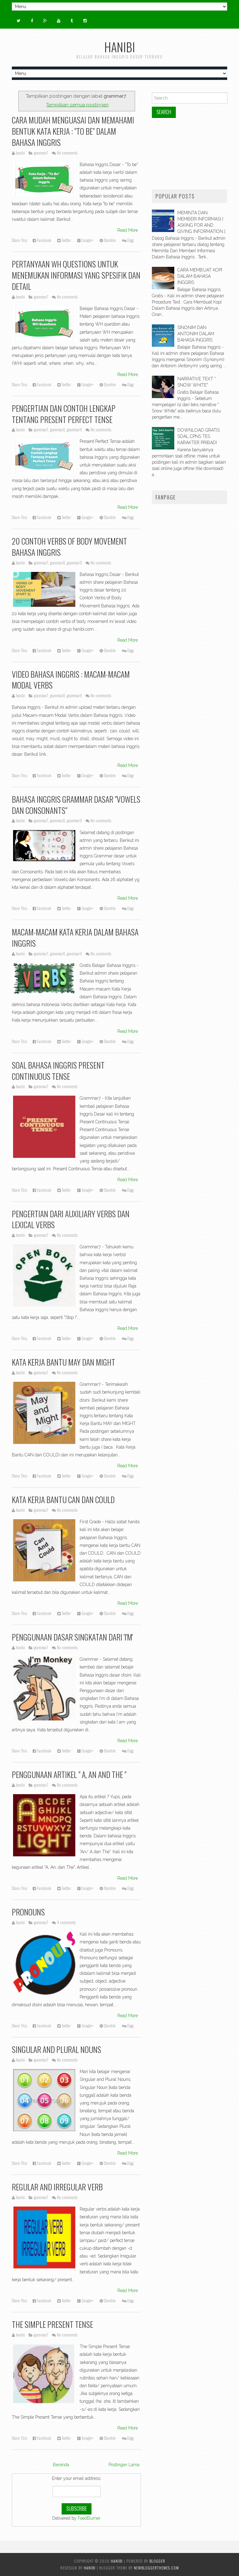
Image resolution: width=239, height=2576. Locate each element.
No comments (67, 153)
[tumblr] (72, 21)
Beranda (61, 2465)
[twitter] (19, 21)
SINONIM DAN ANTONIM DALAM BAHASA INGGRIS (196, 334)
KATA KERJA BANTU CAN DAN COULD (63, 1499)
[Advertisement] (190, 154)
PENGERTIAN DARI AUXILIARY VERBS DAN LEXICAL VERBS (71, 1219)
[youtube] (59, 21)
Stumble (109, 240)
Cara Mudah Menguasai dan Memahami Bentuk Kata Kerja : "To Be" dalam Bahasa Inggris (73, 131)
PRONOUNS (28, 1912)
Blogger (157, 2561)
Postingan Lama (124, 2465)
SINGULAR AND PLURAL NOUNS (56, 2049)
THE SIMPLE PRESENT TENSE (52, 2324)
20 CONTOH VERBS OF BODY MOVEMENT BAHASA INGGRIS (69, 546)
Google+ (87, 240)
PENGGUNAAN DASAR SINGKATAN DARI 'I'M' (72, 1637)
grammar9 (74, 430)
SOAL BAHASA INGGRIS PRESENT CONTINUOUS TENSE (58, 1070)
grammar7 (41, 153)
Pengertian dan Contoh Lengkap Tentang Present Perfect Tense (64, 414)
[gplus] (45, 21)
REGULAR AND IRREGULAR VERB (57, 2187)
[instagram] (85, 21)
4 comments (66, 1922)
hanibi (90, 2568)
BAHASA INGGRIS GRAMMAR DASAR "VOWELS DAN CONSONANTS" (76, 805)
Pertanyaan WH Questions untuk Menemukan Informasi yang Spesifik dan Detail (76, 275)
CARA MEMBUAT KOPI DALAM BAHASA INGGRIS (200, 276)
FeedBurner (89, 2518)
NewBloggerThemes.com (156, 2568)
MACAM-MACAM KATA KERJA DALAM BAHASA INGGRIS (75, 937)
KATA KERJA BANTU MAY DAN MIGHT (63, 1362)
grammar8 (58, 430)
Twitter (66, 240)
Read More (128, 230)
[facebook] (32, 21)
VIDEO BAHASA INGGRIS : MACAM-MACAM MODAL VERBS (71, 680)
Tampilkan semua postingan (77, 105)
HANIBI (120, 47)
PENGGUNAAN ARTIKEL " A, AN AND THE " (69, 1774)
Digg (130, 240)
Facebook (44, 240)
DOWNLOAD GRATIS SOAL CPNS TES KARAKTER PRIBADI (199, 436)
